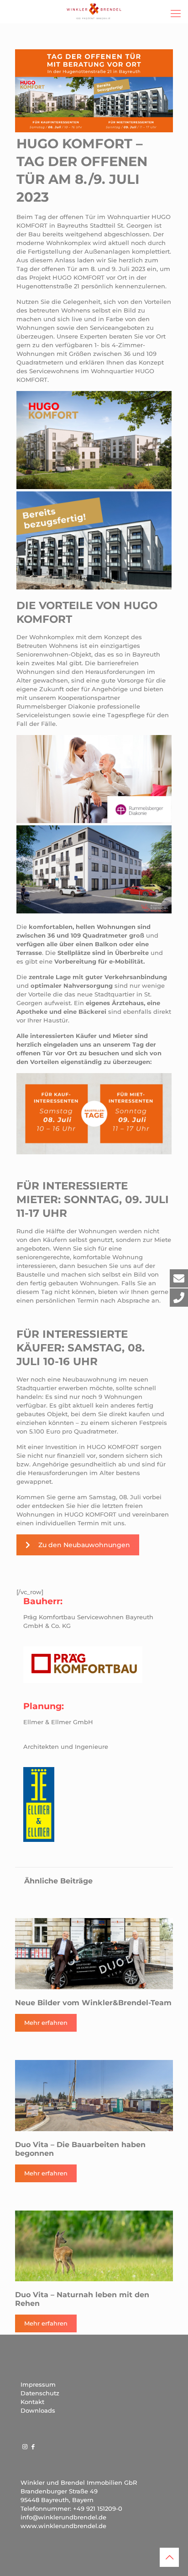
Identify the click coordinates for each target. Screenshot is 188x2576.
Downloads (38, 2410)
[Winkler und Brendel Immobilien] (94, 11)
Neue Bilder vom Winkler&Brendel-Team (93, 2003)
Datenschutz (40, 2393)
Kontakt (32, 2402)
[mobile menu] (176, 14)
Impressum (38, 2384)
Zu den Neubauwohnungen (84, 1545)
